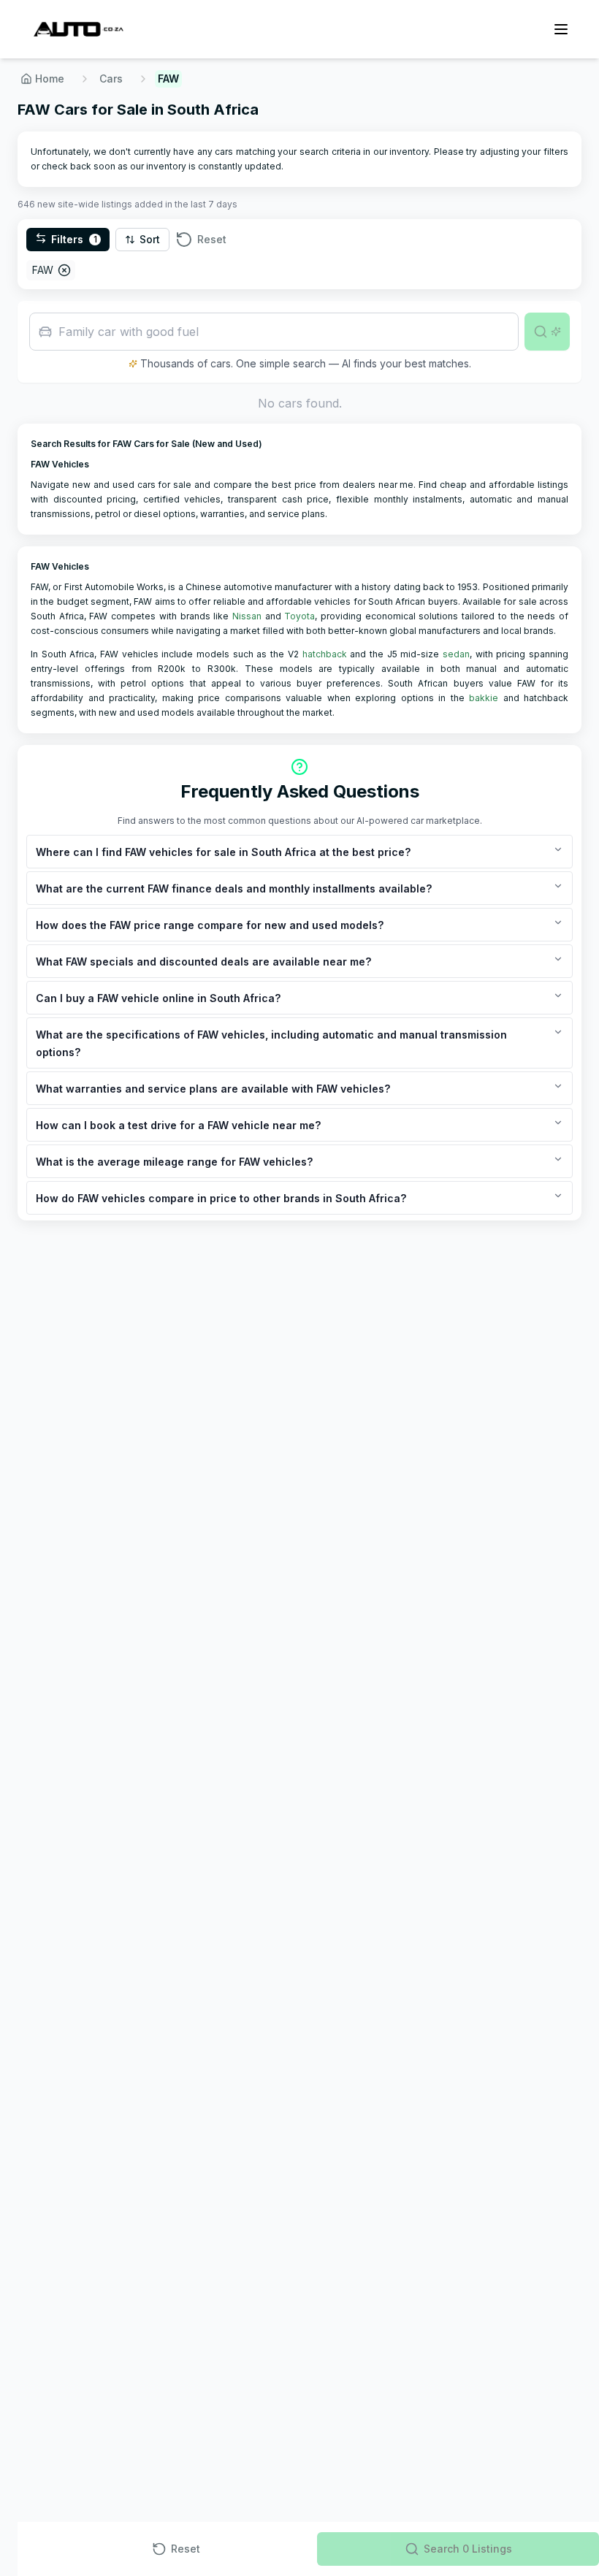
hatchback (325, 654)
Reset (212, 239)
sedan (456, 654)
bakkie (484, 698)
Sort (150, 239)
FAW (43, 270)
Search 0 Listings (468, 2549)
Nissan (247, 616)
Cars (111, 79)
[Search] (547, 332)
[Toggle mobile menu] (561, 29)
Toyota (299, 616)
